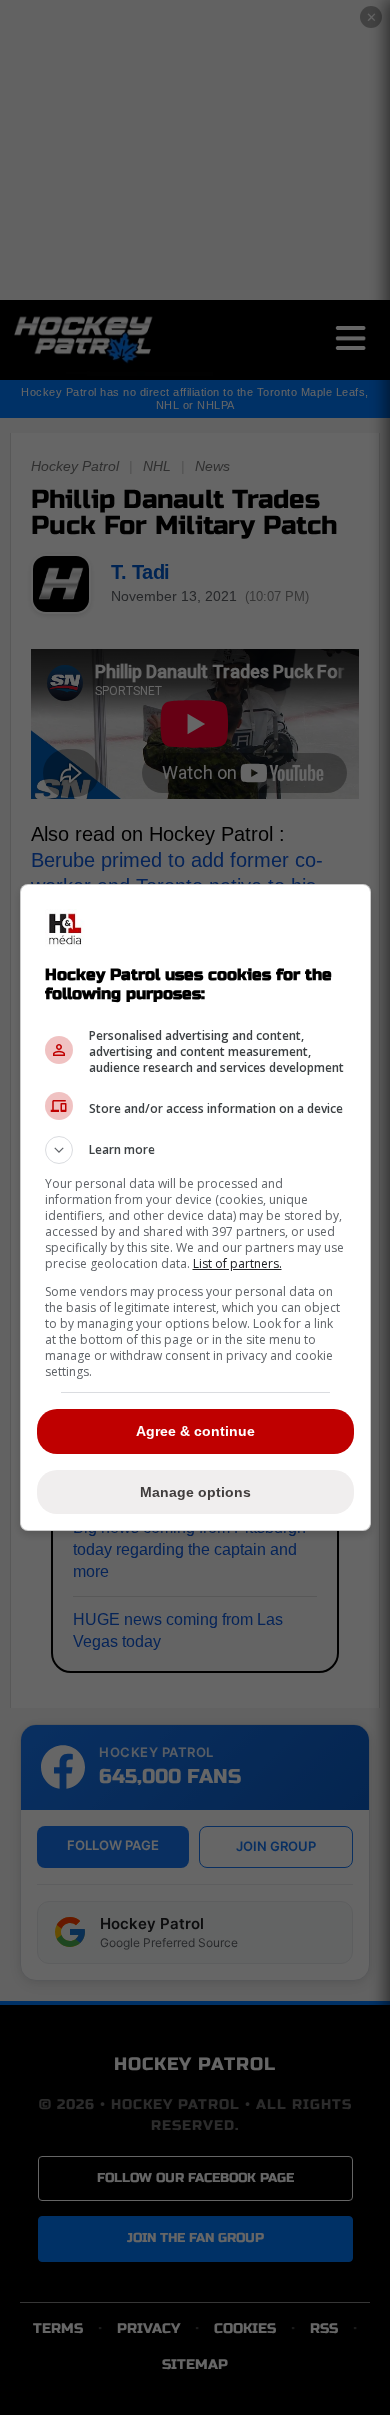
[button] (195, 1150)
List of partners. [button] (237, 1263)
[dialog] (195, 1207)
